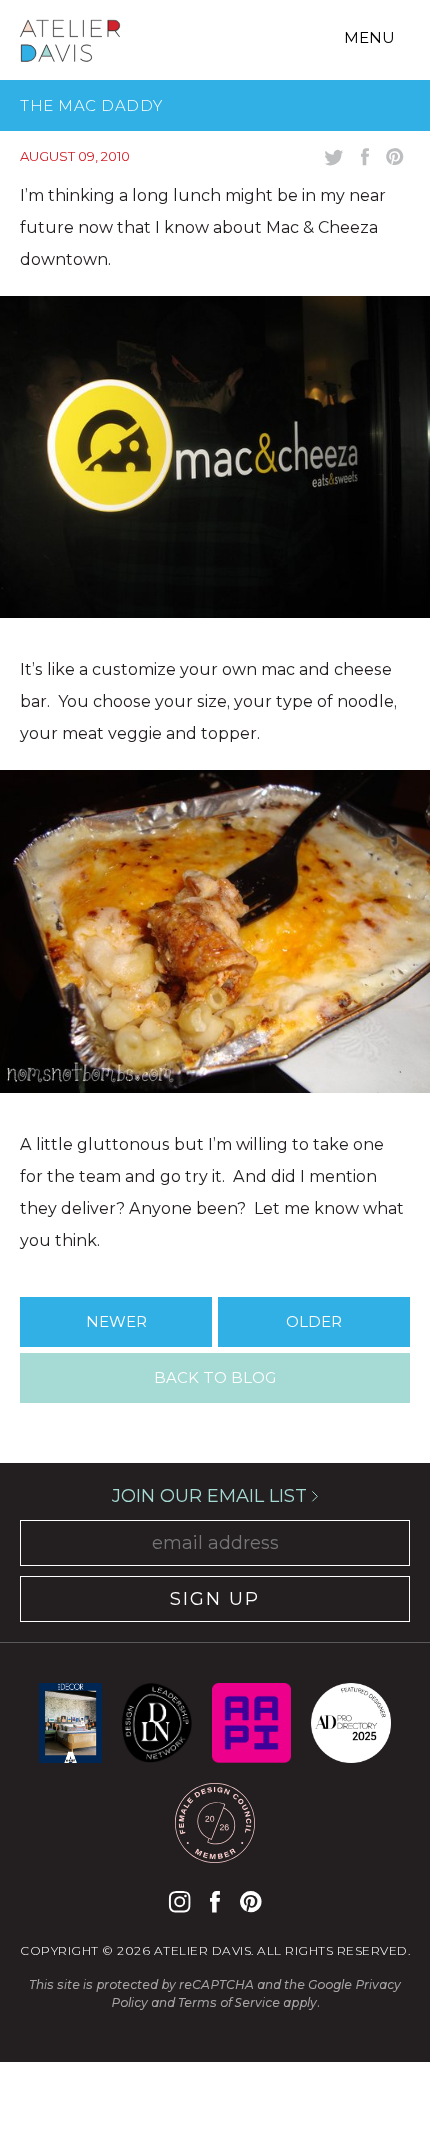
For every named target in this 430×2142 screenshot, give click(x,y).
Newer (116, 1321)
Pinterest (250, 1901)
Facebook (215, 1901)
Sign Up (215, 1599)
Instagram (179, 1901)
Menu (369, 37)
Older (314, 1321)
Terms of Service (229, 2002)
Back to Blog (215, 1377)
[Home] (70, 44)
